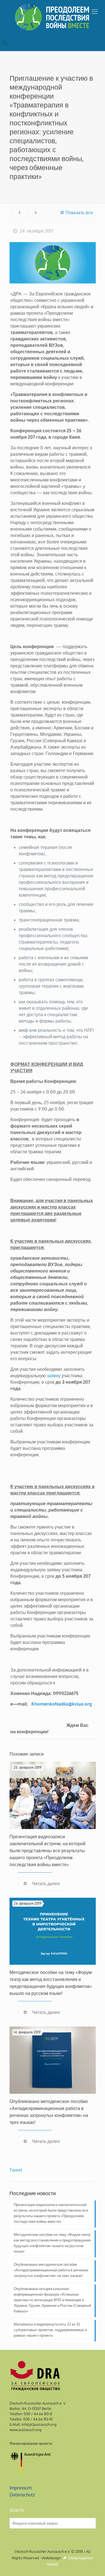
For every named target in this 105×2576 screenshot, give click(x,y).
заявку (54, 1376)
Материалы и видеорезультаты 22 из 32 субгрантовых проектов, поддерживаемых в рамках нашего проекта (50, 2330)
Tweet (16, 2170)
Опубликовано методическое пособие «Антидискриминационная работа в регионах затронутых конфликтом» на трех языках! (51, 2270)
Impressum (21, 2488)
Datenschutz (22, 2495)
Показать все (79, 213)
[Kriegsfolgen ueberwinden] (53, 17)
